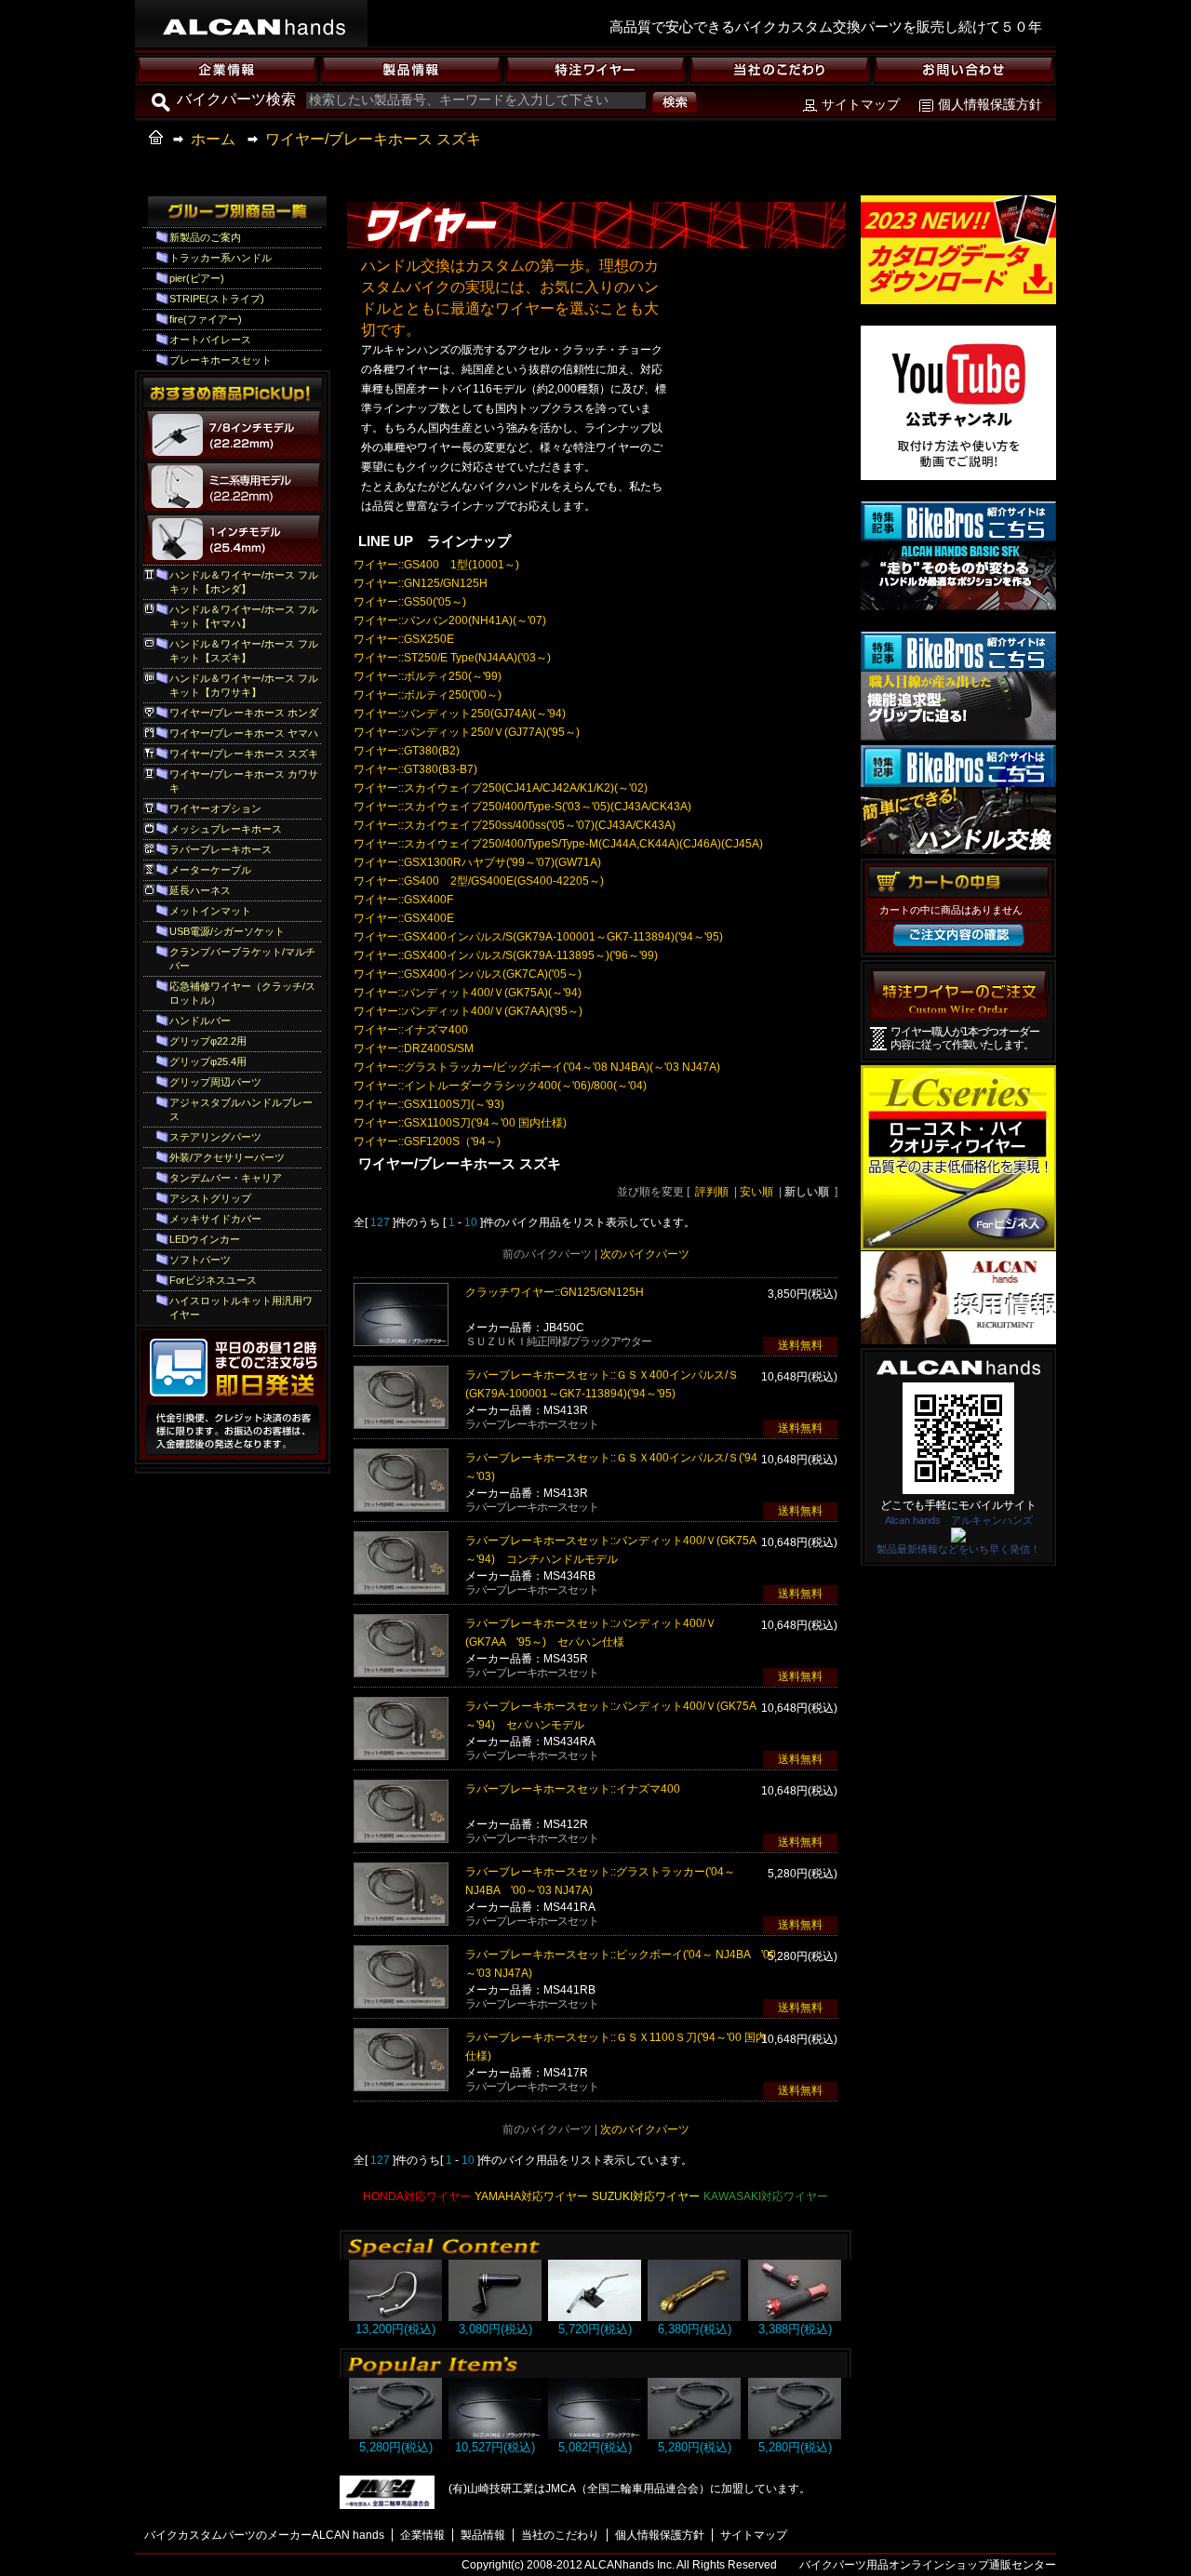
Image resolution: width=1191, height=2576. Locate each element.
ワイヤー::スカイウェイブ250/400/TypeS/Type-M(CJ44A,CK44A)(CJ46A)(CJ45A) (558, 844)
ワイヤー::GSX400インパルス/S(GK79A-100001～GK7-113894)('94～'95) (538, 937)
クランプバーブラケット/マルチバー (242, 959)
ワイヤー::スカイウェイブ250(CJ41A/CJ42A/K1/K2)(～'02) (501, 788)
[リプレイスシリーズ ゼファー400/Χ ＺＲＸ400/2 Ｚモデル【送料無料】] (395, 2317)
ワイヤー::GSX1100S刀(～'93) (429, 1104)
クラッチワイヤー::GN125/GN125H (555, 1292)
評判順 (712, 1192)
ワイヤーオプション (215, 808)
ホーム (213, 139)
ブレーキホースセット (221, 360)
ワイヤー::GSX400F (403, 900)
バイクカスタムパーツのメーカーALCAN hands (264, 2535)
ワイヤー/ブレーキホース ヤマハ (244, 733)
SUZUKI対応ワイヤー (646, 2196)
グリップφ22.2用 (208, 1041)
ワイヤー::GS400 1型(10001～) (436, 565)
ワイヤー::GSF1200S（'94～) (427, 1141)
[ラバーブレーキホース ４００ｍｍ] (694, 2435)
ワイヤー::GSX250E (404, 639)
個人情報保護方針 (990, 104)
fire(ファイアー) (206, 319)
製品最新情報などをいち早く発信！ (958, 1549)
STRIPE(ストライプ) (217, 299)
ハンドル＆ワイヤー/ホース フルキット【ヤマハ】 (244, 616)
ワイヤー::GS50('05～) (410, 602)
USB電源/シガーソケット (227, 931)
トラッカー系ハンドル (221, 258)
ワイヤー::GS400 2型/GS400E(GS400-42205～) (479, 881)
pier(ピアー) (197, 278)
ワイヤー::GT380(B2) (407, 751)
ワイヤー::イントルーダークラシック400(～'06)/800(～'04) (500, 1086)
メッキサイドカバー (215, 1219)
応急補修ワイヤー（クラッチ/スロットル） (242, 993)
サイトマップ (861, 104)
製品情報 (483, 2535)
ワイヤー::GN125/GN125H (421, 583)
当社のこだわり (560, 2535)
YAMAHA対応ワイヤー (531, 2196)
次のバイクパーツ (645, 1254)
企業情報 (422, 2535)
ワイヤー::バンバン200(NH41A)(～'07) (450, 621)
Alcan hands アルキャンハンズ (959, 1520)
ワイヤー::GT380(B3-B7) (415, 769)
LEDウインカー (205, 1239)
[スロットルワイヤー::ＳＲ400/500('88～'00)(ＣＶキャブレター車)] (595, 2435)
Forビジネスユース (213, 1280)
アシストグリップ (210, 1198)
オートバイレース (210, 340)
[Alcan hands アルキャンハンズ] (958, 1537)
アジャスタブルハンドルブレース (241, 1109)
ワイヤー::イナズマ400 (411, 1030)
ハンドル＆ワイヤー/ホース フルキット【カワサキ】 (244, 685)
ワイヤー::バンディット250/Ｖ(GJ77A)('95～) (467, 732)
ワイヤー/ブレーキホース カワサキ (244, 781)
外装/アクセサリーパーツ (227, 1157)
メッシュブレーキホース (226, 829)
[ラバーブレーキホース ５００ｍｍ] (395, 2435)
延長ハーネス (200, 890)
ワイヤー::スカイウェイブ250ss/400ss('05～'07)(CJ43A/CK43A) (515, 825)
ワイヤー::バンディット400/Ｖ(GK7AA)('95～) (468, 1011)
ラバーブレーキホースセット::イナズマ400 (573, 1789)
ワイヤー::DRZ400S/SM (414, 1048)
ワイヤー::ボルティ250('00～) (428, 695)
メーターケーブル (210, 870)
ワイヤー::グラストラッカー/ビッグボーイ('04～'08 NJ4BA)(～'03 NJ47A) (537, 1067)
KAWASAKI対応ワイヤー (766, 2196)
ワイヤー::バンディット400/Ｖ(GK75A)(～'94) (468, 993)
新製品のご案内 (205, 237)
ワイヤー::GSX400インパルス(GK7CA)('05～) (468, 974)
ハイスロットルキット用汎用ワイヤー (241, 1308)
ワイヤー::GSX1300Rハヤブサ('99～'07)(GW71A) (477, 862)
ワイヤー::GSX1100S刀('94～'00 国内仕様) (460, 1123)
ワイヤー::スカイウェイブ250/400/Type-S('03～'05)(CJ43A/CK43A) (522, 807)
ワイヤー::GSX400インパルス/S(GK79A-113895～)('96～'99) (506, 955)
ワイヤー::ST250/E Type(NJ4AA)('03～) (452, 658)
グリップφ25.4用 (208, 1061)
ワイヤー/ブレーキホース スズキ (373, 139)
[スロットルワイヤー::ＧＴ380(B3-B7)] (495, 2435)
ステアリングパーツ (215, 1137)
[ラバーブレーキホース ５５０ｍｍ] (795, 2435)
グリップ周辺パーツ (215, 1082)
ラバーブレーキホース (221, 849)
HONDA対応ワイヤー (417, 2196)
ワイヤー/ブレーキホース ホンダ (244, 713)
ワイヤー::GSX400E (404, 918)
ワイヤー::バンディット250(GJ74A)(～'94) (460, 714)
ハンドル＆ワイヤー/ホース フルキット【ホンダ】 (244, 582)
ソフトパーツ (200, 1260)
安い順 (756, 1192)
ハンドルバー (200, 1021)
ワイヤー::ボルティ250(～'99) (428, 676)
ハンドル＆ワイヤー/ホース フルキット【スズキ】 (244, 651)
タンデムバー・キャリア (226, 1178)
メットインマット (210, 911)
